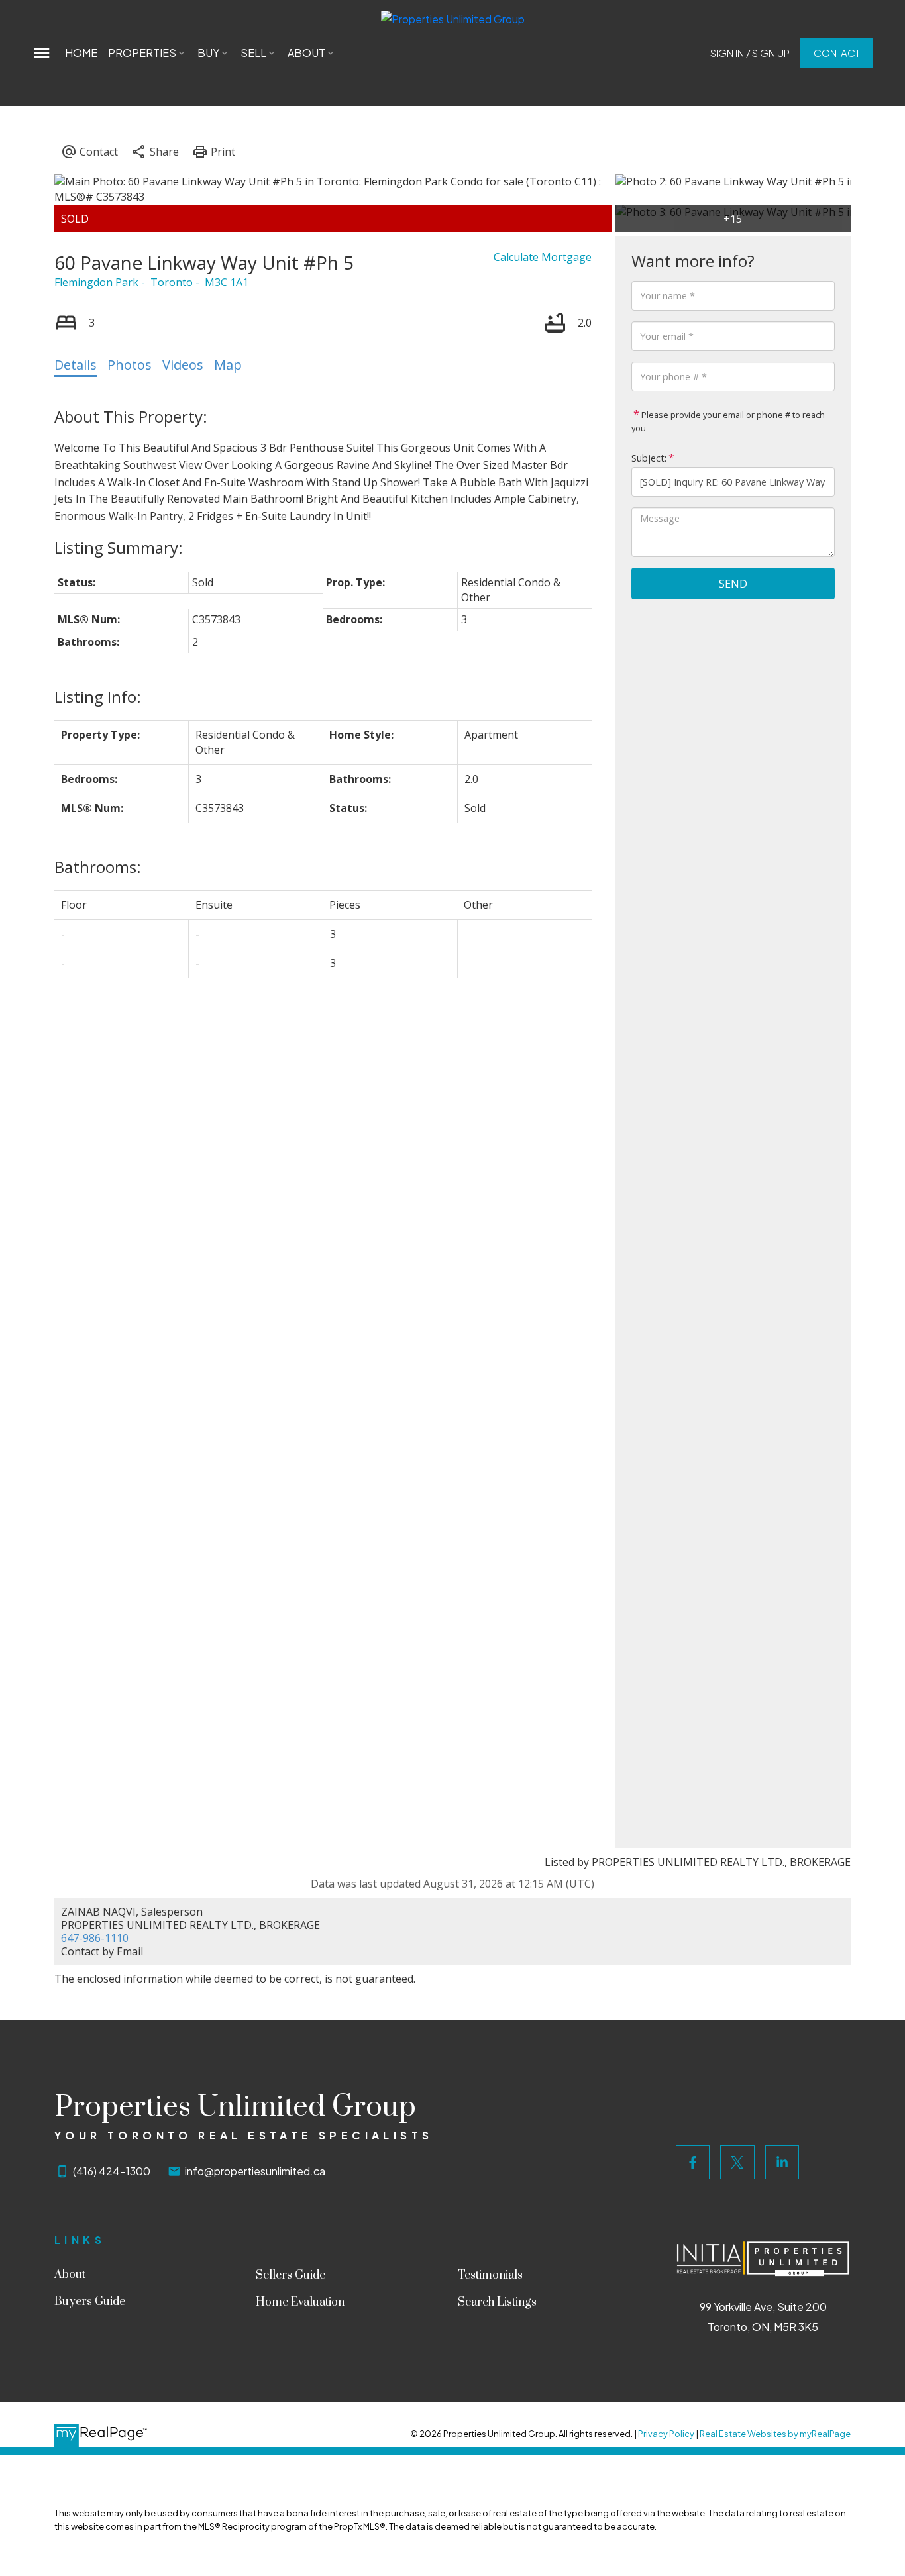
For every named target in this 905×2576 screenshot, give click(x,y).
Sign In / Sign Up (750, 53)
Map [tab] (228, 365)
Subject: (649, 458)
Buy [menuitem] (208, 53)
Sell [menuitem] (253, 53)
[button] (750, 53)
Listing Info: (98, 696)
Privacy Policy (666, 2434)
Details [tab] (76, 365)
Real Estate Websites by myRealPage (775, 2434)
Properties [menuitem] (142, 53)
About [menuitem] (306, 53)
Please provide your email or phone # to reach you (728, 421)
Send (733, 584)
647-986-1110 (95, 1938)
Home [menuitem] (81, 53)
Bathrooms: (98, 867)
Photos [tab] (130, 365)
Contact (837, 53)
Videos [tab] (183, 365)
